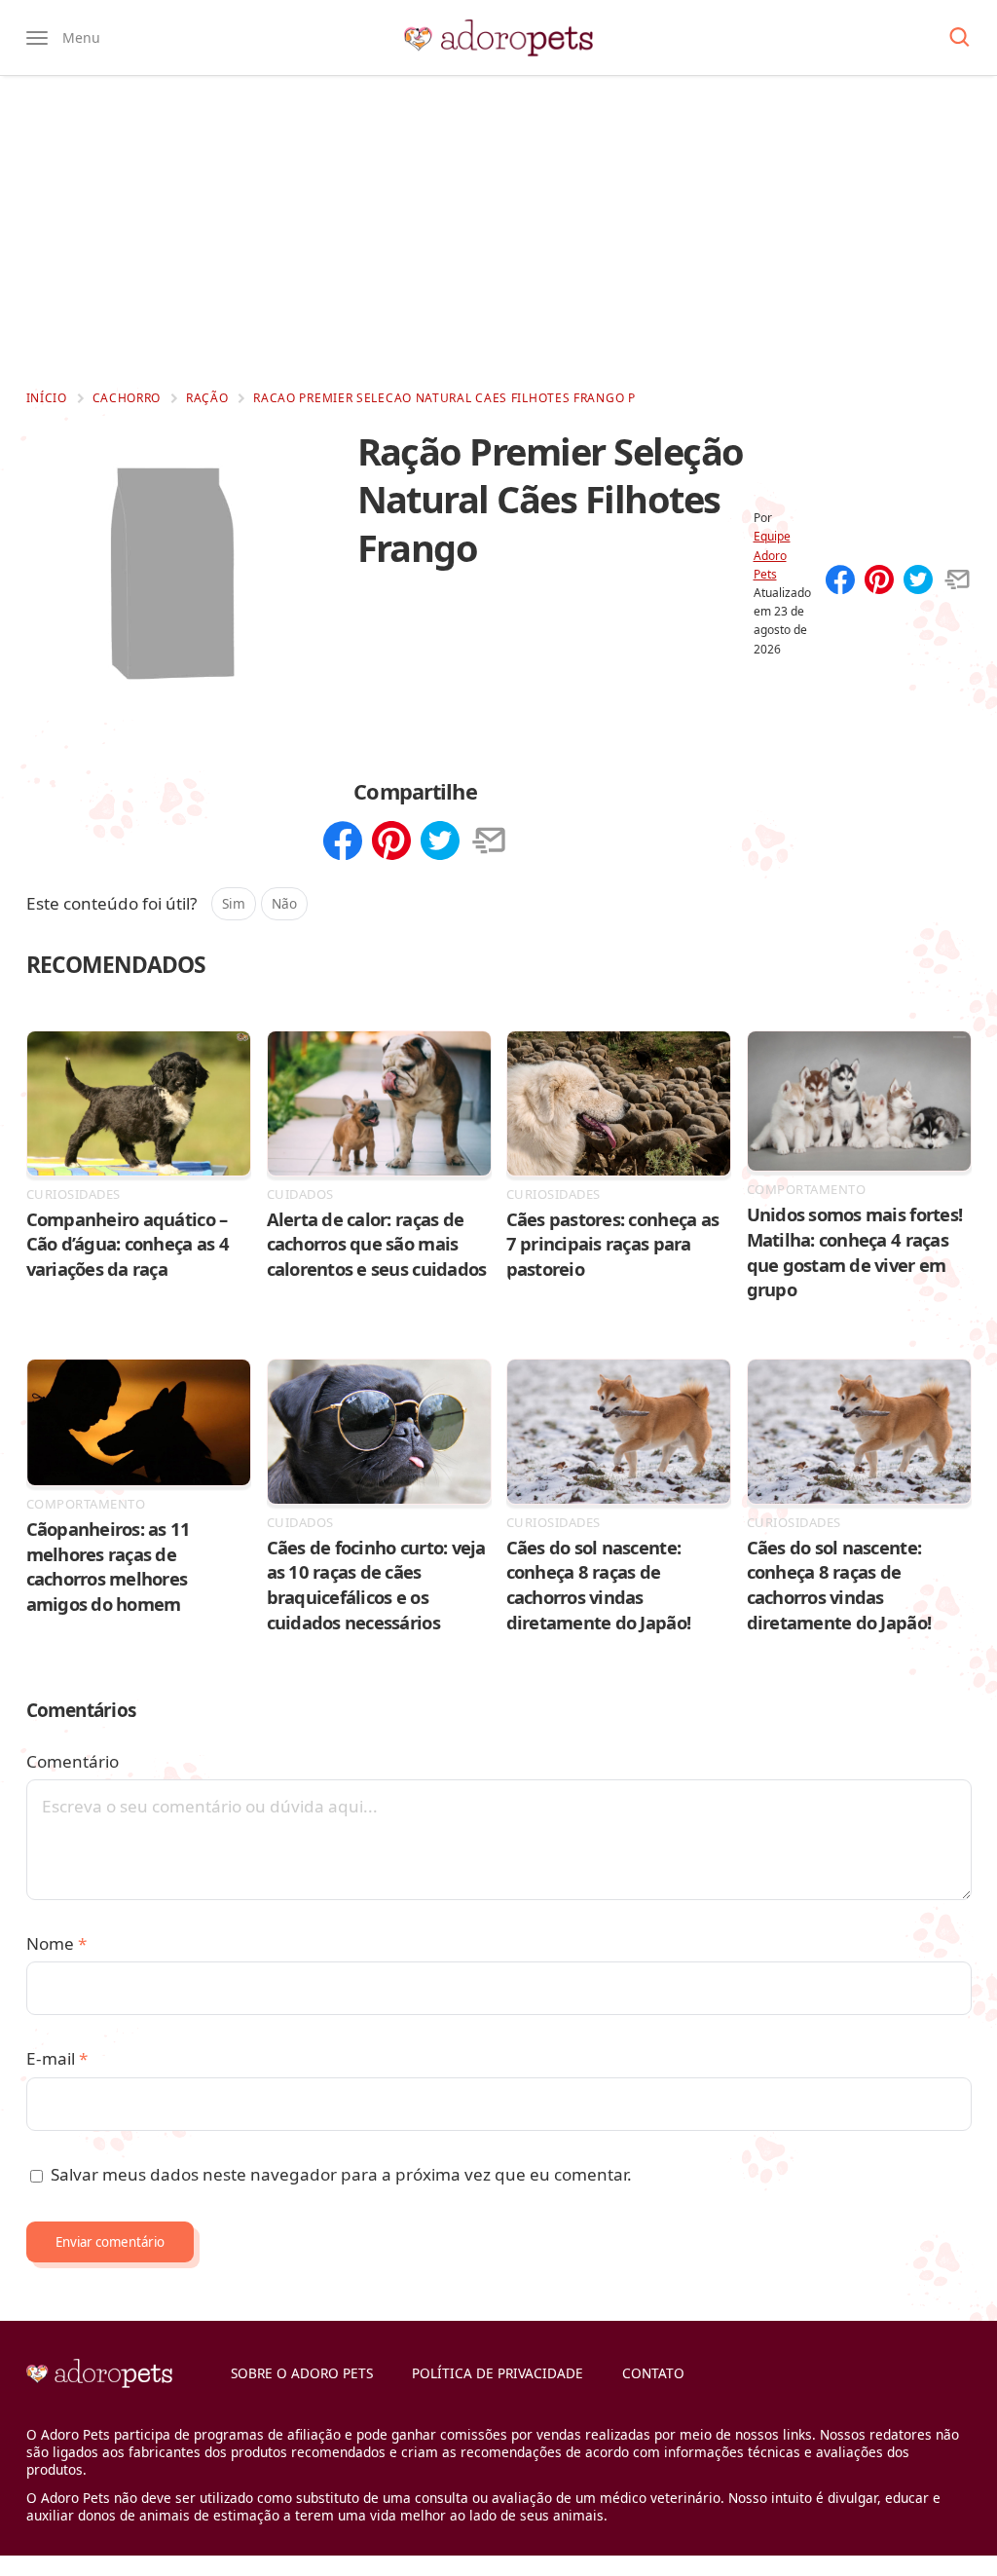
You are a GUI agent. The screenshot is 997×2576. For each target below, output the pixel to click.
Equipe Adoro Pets (772, 555)
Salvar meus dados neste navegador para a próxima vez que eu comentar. (341, 2174)
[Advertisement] (498, 232)
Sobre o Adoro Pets (302, 2373)
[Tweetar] (918, 581)
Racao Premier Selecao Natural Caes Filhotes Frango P (444, 398)
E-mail (57, 2058)
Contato (653, 2373)
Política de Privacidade (498, 2373)
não (284, 903)
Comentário (73, 1761)
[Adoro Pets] (498, 38)
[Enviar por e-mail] (957, 581)
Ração (207, 398)
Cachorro (127, 398)
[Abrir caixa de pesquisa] (960, 38)
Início (47, 398)
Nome (56, 1943)
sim (234, 903)
